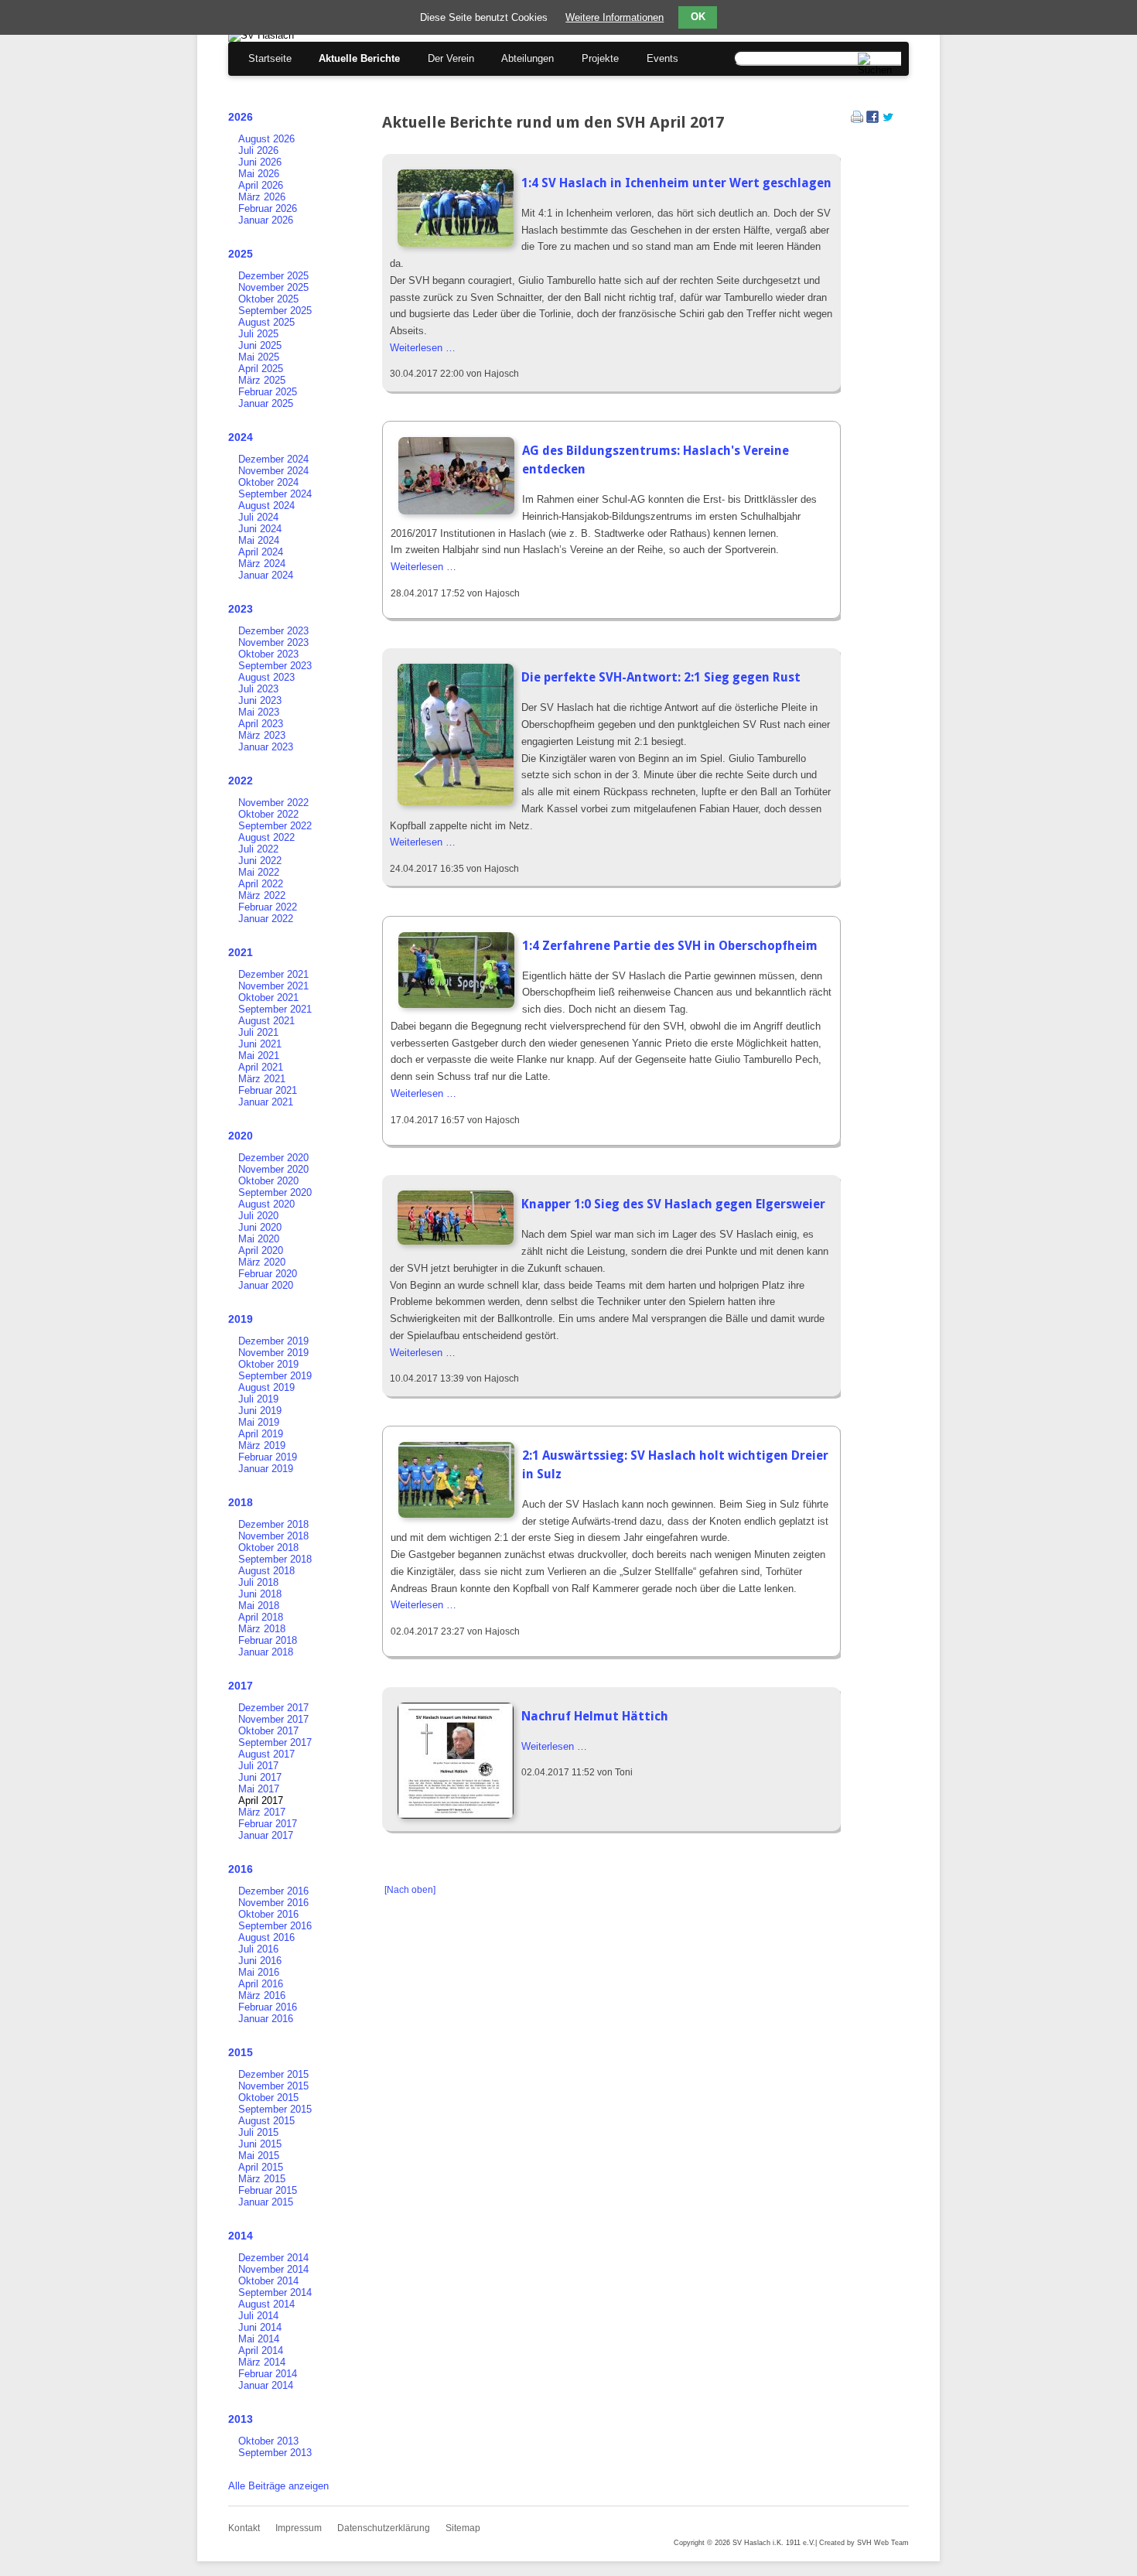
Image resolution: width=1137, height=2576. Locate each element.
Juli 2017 (258, 1766)
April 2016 (261, 1984)
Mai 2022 (259, 872)
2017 (241, 1686)
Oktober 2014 (268, 2281)
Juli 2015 (258, 2132)
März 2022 (262, 895)
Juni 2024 (260, 529)
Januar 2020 (266, 1285)
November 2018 (273, 1536)
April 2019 (261, 1434)
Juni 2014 (260, 2327)
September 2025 (275, 311)
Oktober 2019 (268, 1364)
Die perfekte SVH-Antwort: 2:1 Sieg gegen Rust (661, 677)
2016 (241, 1869)
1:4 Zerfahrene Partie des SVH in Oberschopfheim (670, 946)
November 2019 (273, 1353)
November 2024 (273, 471)
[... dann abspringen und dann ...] (456, 1004)
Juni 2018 (260, 1594)
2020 (241, 1136)
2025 (241, 254)
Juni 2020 (260, 1227)
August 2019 (266, 1387)
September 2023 (275, 666)
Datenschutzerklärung (384, 2528)
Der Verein (451, 58)
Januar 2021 (266, 1102)
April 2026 (261, 185)
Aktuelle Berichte (359, 58)
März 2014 (262, 2362)
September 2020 (275, 1192)
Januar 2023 (266, 747)
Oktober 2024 (268, 482)
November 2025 (273, 287)
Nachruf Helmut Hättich (595, 1716)
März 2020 (262, 1262)
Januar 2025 (266, 403)
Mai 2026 (259, 174)
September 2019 (275, 1376)
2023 (241, 609)
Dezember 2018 (273, 1524)
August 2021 (266, 1021)
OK (698, 17)
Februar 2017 (268, 1824)
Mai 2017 (259, 1789)
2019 (241, 1319)
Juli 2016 (258, 1949)
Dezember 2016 (273, 1891)
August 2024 (266, 506)
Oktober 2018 (268, 1548)
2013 (241, 2419)
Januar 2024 (266, 575)
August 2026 (266, 139)
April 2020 (261, 1250)
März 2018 (262, 1629)
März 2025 (262, 380)
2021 (241, 952)
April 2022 (261, 884)
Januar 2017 (266, 1835)
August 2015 (266, 2121)
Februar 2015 (268, 2190)
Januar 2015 (266, 2202)
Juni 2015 (260, 2144)
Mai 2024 (259, 540)
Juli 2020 (258, 1216)
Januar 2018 (266, 1652)
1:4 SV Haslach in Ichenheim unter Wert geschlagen (676, 183)
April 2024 (261, 552)
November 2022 (273, 803)
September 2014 (275, 2292)
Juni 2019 (260, 1411)
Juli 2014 (258, 2316)
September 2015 (275, 2109)
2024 (241, 437)
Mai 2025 (259, 357)
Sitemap (463, 2528)
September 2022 (275, 826)
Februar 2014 (268, 2374)
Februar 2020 (268, 1274)
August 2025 (266, 322)
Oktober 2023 (268, 654)
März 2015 (262, 2179)
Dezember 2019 (273, 1341)
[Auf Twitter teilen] (888, 120)
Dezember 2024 (273, 459)
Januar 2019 (266, 1469)
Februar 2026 (268, 208)
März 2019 (262, 1445)
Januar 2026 (266, 220)
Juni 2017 (260, 1777)
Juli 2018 (258, 1582)
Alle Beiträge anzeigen (278, 2486)
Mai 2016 (259, 1972)
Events (662, 58)
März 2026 (262, 197)
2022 (241, 781)
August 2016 (266, 1937)
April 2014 (261, 2351)
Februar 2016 (268, 2007)
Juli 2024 (258, 517)
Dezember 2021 (273, 974)
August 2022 (266, 837)
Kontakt (244, 2528)
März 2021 (262, 1079)
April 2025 (261, 369)
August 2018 (266, 1571)
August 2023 (266, 677)
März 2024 (262, 564)
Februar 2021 (268, 1090)
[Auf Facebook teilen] (872, 120)
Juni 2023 (260, 700)
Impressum (299, 2528)
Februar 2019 (268, 1457)
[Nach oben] (410, 1890)
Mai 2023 (259, 712)
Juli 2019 (258, 1399)
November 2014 (273, 2269)
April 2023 (261, 724)
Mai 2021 (259, 1056)
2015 (241, 2052)
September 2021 (275, 1009)
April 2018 (261, 1617)
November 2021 (273, 986)
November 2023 (273, 642)
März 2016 (262, 1995)
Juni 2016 (260, 1961)
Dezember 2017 (273, 1708)
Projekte (600, 58)
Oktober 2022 (268, 814)
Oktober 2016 (268, 1914)
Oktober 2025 (268, 299)
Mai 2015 (259, 2156)
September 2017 (275, 1742)
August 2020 (266, 1204)
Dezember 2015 (273, 2074)
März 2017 (262, 1812)
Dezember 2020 (273, 1158)
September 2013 (275, 2453)
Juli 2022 (258, 849)
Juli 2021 (258, 1032)
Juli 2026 (258, 150)
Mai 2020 (259, 1239)
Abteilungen (528, 58)
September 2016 (275, 1926)
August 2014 (266, 2304)
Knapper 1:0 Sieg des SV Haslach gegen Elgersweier (673, 1204)
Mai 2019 (259, 1422)
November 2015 (273, 2086)
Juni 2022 (260, 861)
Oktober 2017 (268, 1731)
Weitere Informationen (615, 17)
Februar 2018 (268, 1640)
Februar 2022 (268, 907)
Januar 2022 (266, 919)
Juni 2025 (260, 345)
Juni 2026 (260, 162)
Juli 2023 (258, 689)
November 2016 (273, 1903)
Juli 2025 (258, 334)
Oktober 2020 (268, 1181)
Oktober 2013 (268, 2441)
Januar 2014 (266, 2385)
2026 (241, 117)
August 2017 (266, 1754)
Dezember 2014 (273, 2258)
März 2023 (262, 735)
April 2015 (261, 2167)
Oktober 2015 (268, 2098)
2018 (241, 1502)
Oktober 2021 (268, 998)
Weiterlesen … (423, 348)
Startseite (270, 58)
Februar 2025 (268, 392)
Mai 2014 (259, 2339)
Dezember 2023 (273, 631)
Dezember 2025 (273, 276)
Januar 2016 (266, 2019)
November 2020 (273, 1169)
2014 (241, 2236)
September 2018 (275, 1559)
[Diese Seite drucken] (857, 120)
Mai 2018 (259, 1606)
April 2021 (261, 1067)
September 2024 (275, 494)
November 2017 (273, 1719)
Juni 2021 (260, 1044)
